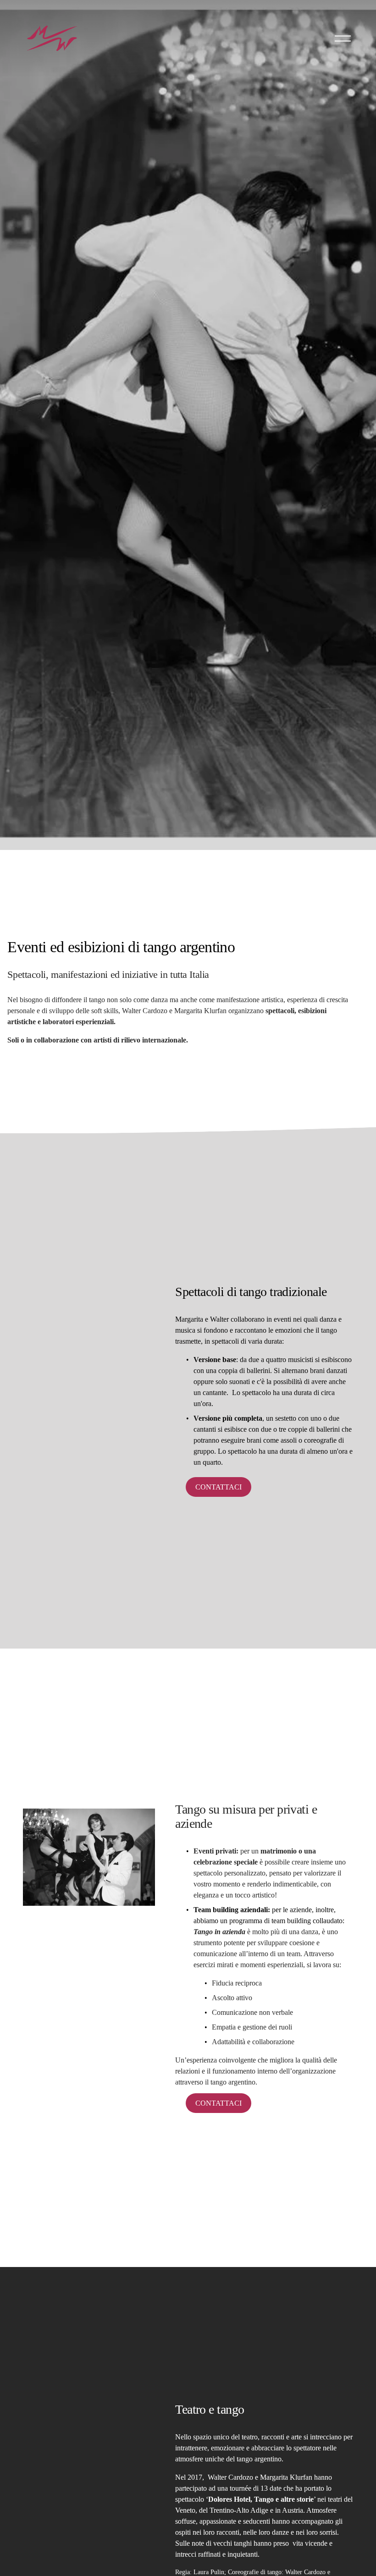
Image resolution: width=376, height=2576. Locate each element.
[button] (89, 1322)
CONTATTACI (218, 2103)
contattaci (218, 1487)
